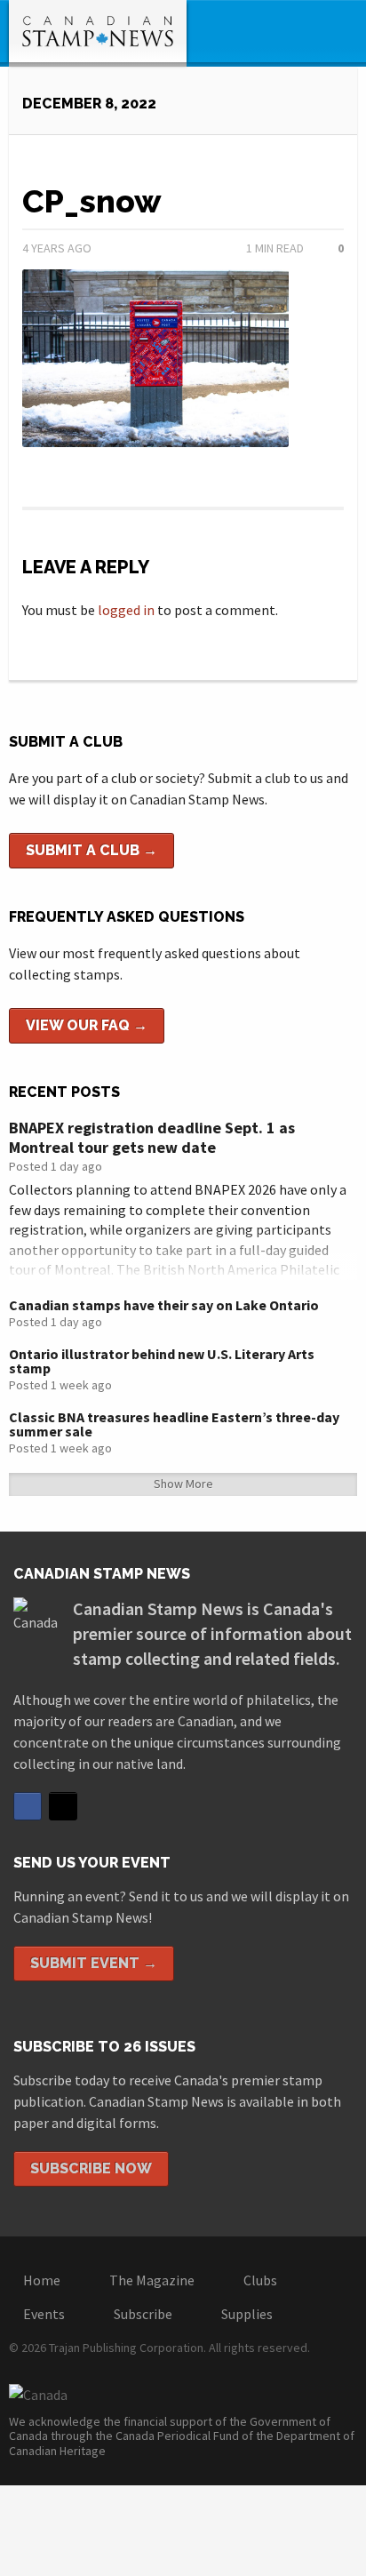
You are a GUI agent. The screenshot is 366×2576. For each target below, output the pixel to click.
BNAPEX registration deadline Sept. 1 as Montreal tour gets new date (152, 1137)
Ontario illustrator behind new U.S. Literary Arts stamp (162, 1361)
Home (42, 2280)
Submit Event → (94, 1963)
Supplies (247, 2314)
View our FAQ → (87, 1025)
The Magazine (152, 2280)
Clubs (260, 2280)
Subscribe (143, 2314)
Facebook (28, 1806)
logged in (126, 610)
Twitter (63, 1806)
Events (44, 2314)
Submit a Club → (91, 850)
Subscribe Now (91, 2168)
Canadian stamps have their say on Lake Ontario (164, 1305)
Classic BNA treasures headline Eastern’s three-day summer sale (174, 1424)
